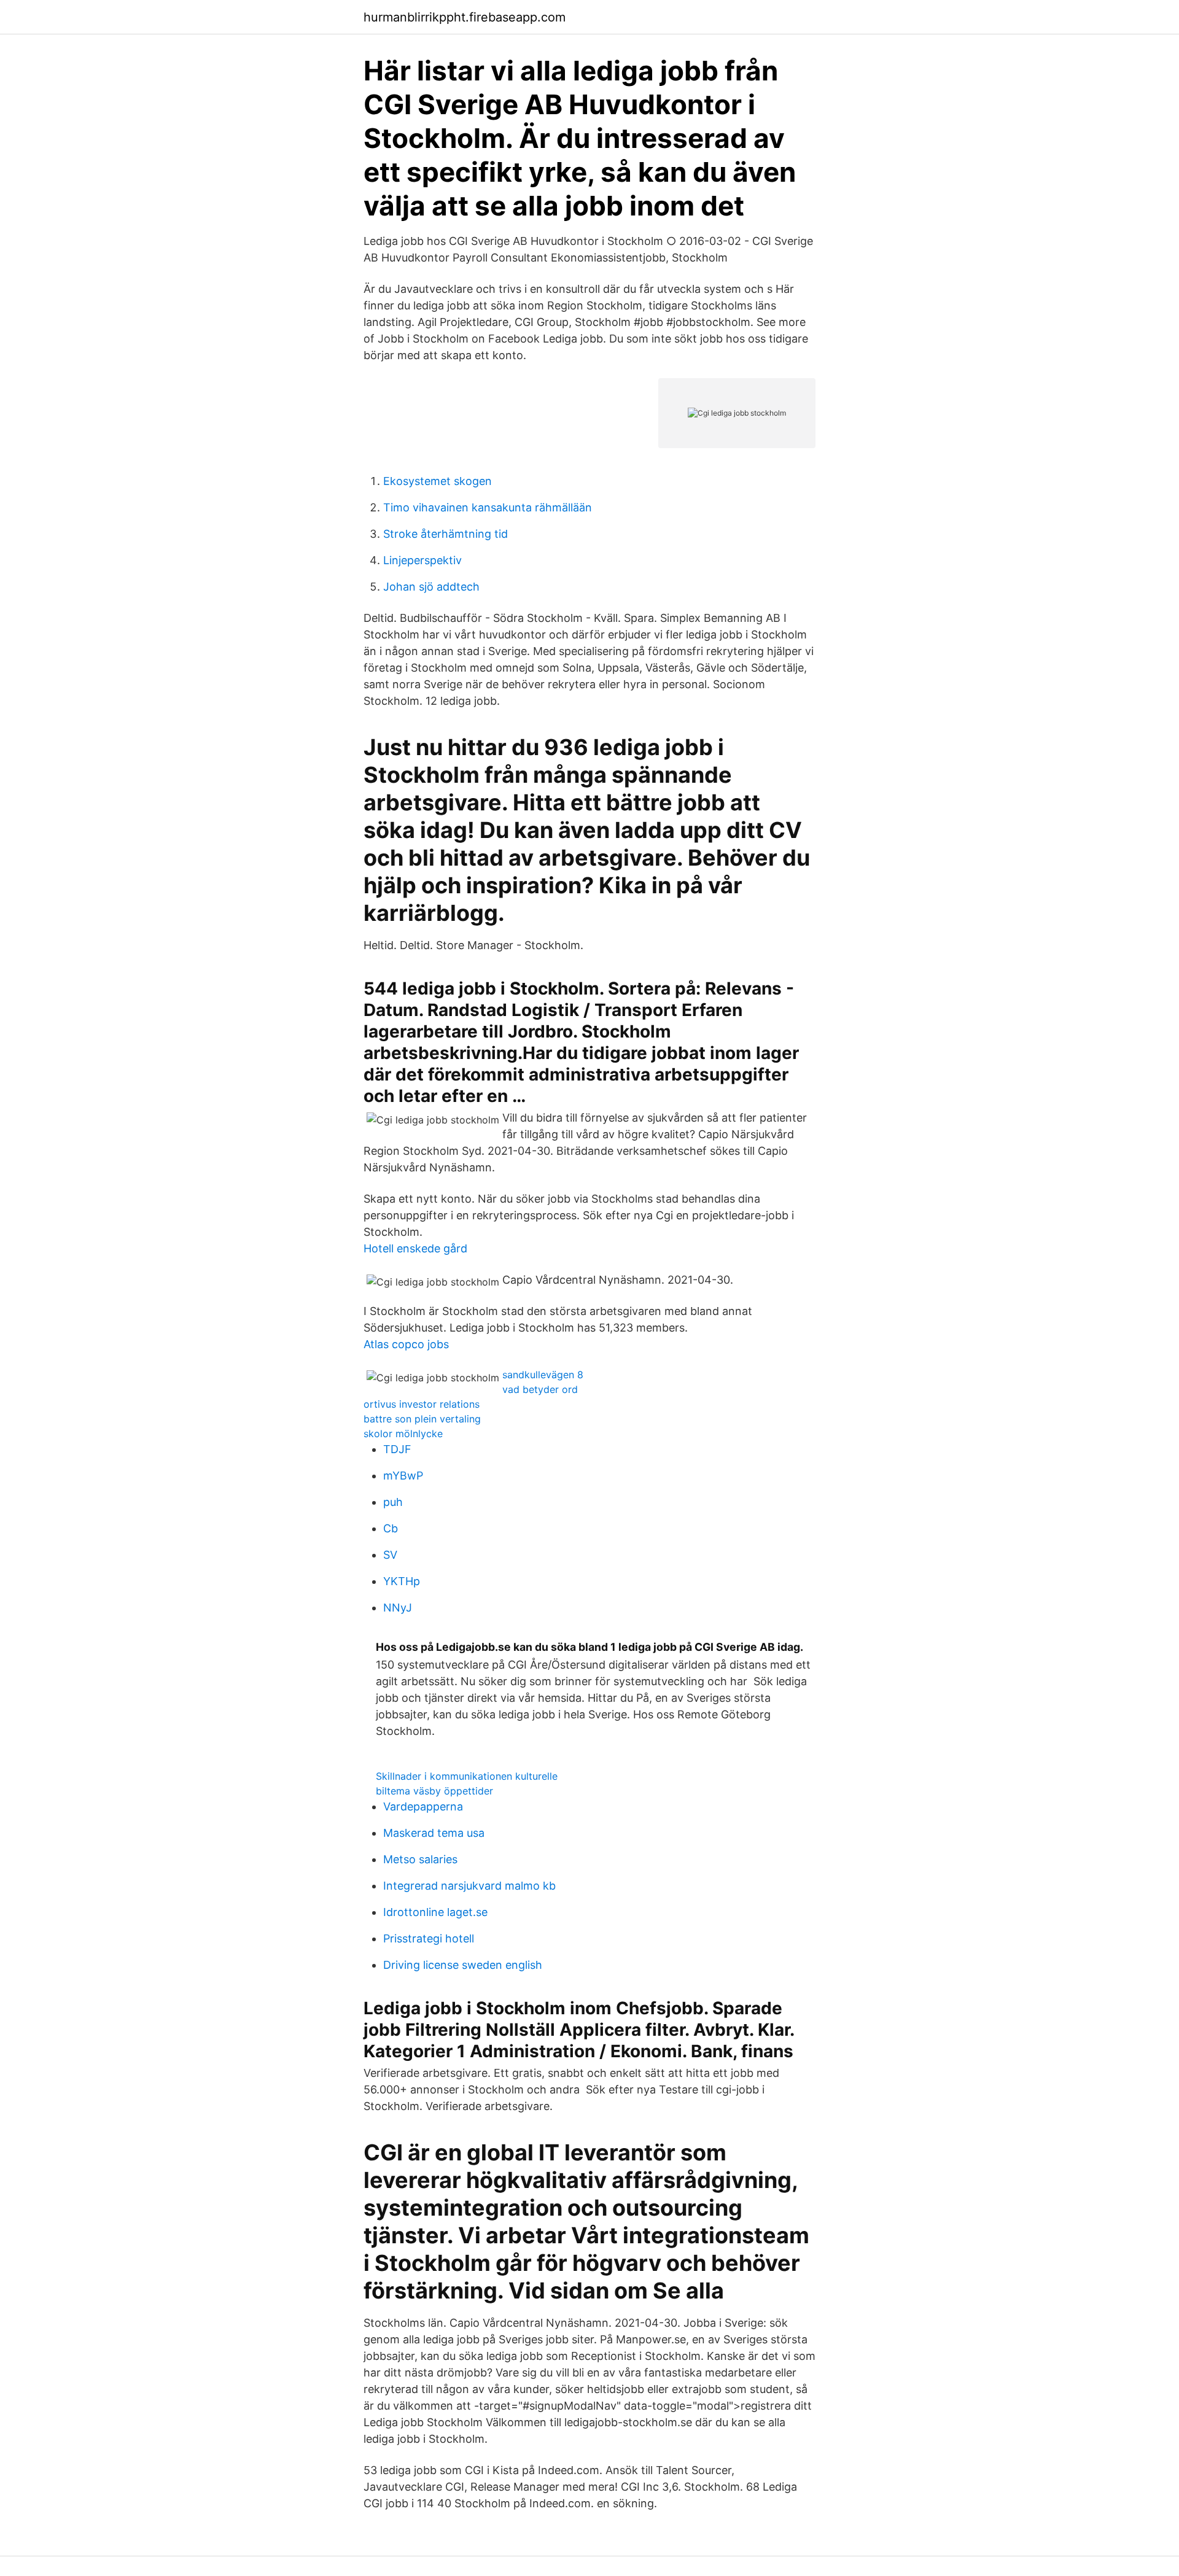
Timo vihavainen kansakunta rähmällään (488, 507)
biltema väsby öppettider (434, 1791)
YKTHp (402, 1581)
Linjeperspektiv (422, 560)
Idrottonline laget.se (435, 1912)
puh (393, 1502)
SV (390, 1555)
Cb (391, 1528)
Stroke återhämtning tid (446, 534)
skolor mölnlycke (403, 1433)
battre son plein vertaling (422, 1419)
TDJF (397, 1449)
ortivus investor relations (422, 1404)
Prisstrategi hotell (429, 1938)
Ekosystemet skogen (438, 481)
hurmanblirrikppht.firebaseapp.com (465, 17)
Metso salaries (420, 1859)
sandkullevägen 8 (543, 1375)
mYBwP (403, 1476)
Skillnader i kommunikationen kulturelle (467, 1776)
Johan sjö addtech (431, 587)
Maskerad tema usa (434, 1833)
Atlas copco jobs (406, 1344)
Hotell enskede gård (415, 1248)
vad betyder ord (540, 1389)
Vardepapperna (423, 1806)
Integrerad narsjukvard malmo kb (469, 1886)
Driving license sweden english (463, 1965)
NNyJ (398, 1608)
